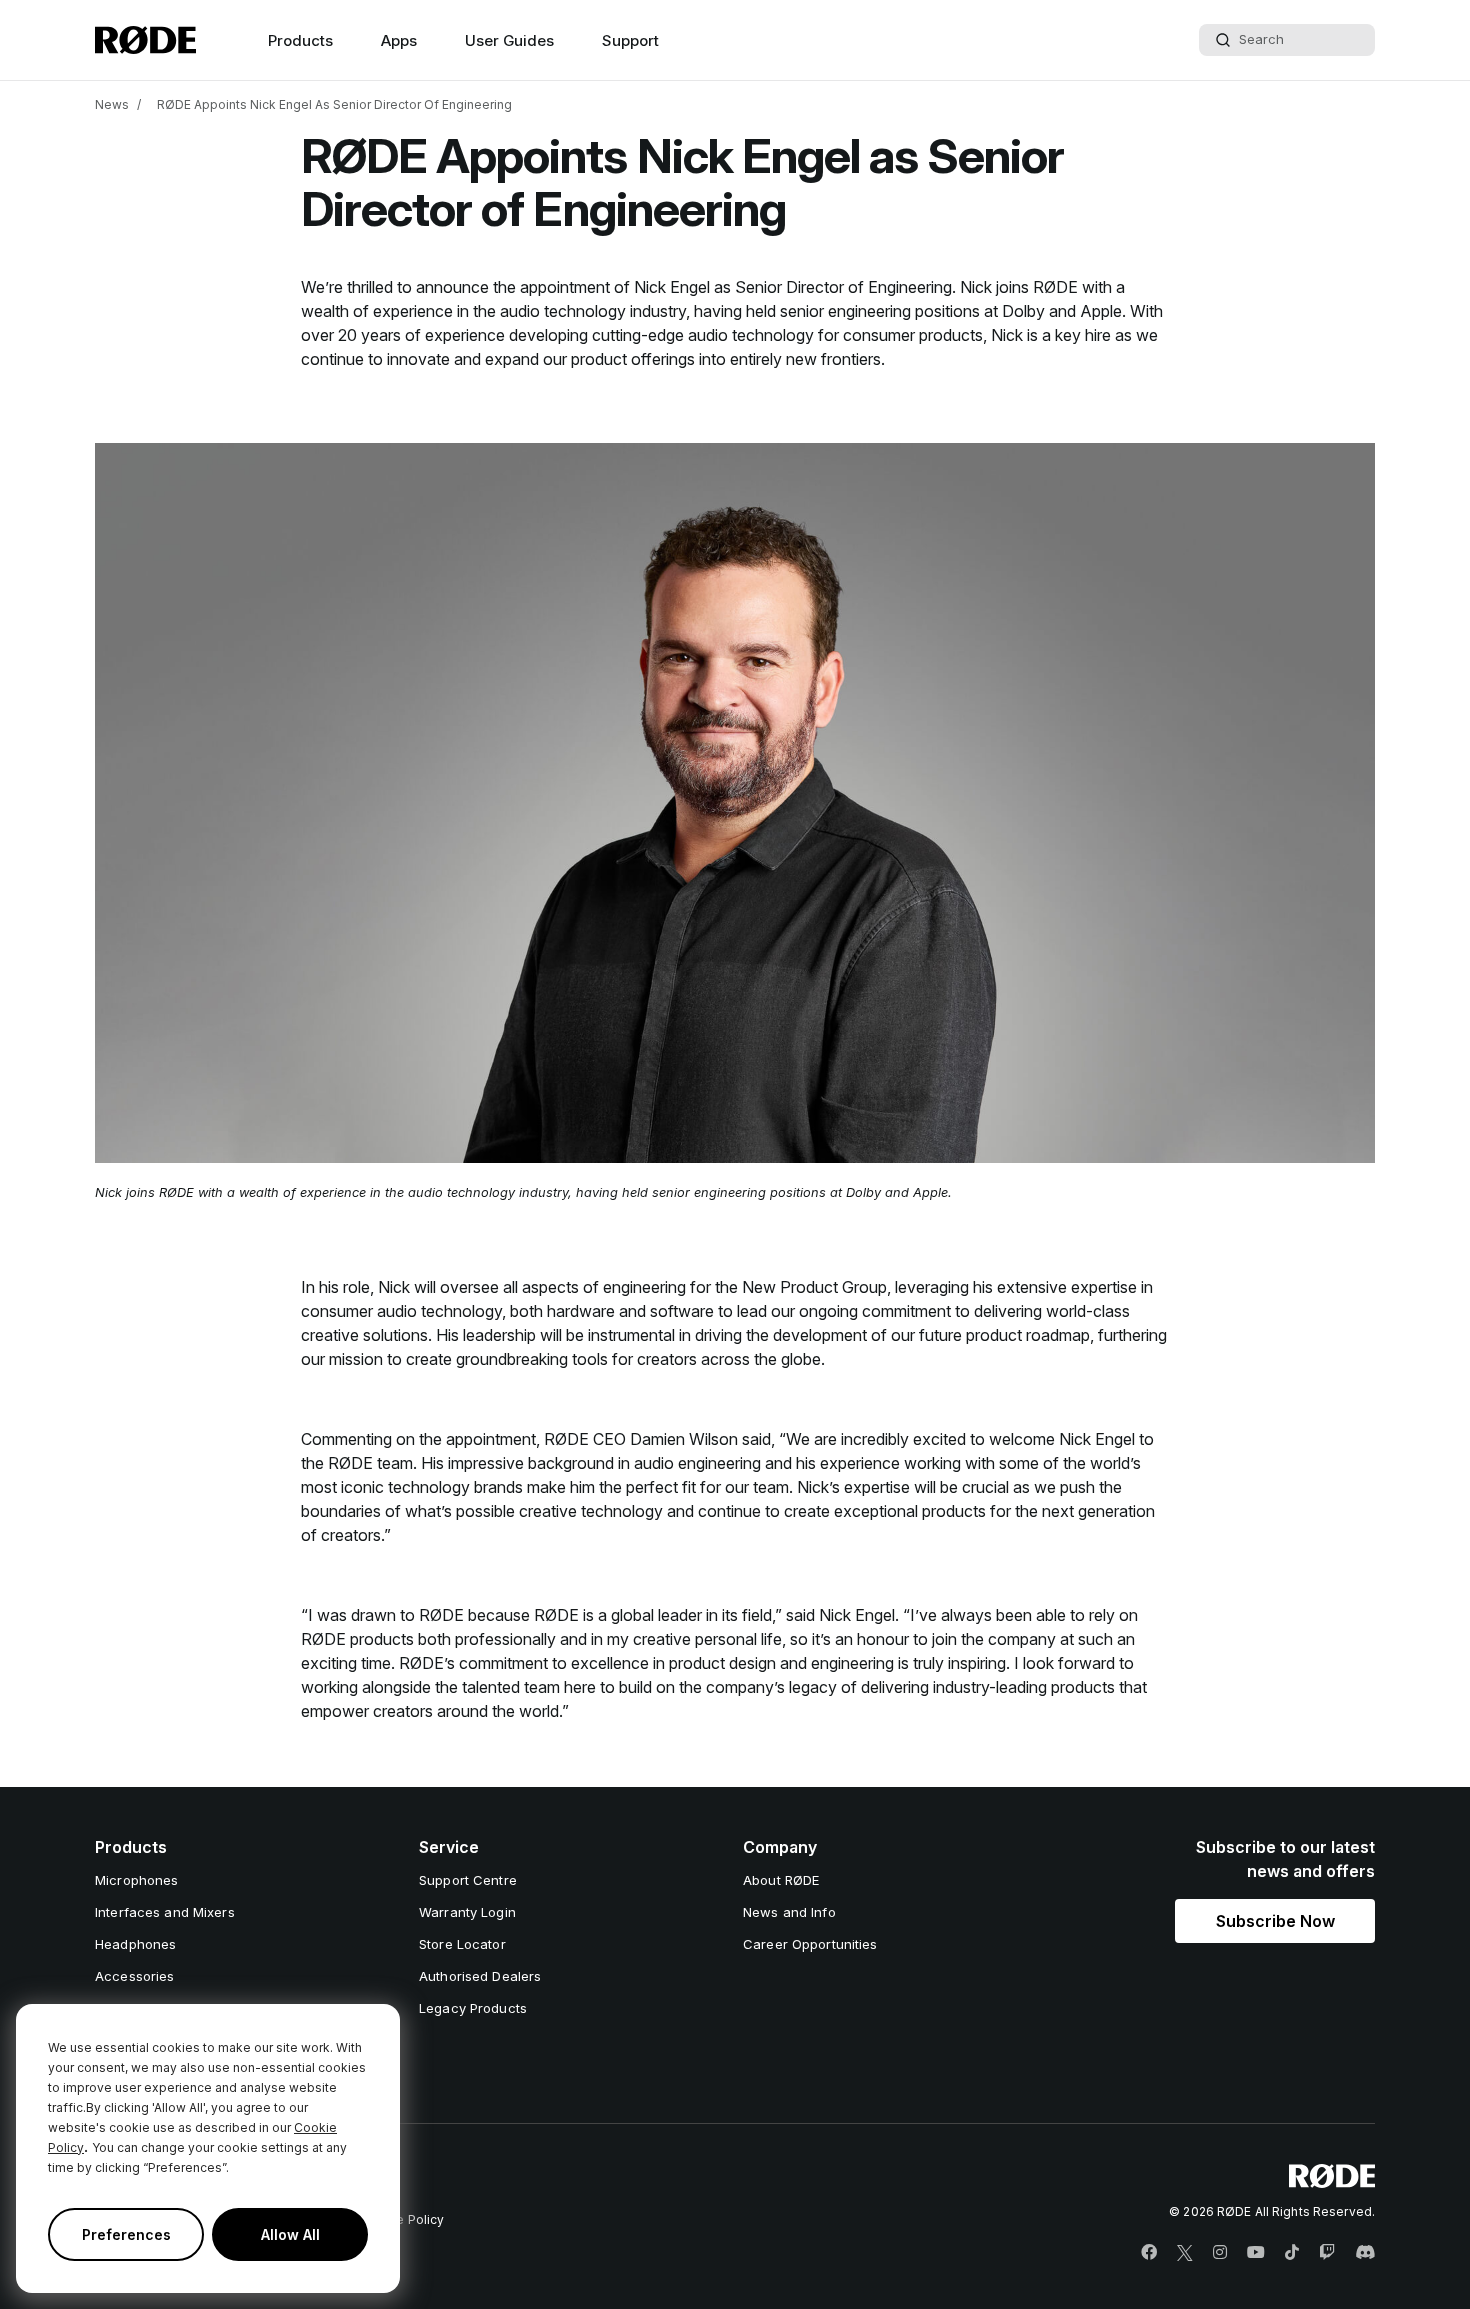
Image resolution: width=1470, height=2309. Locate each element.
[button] (1275, 1921)
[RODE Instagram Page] (1220, 2253)
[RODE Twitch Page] (1327, 2253)
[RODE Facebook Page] (1149, 2253)
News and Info (789, 1912)
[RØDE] (145, 40)
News (112, 104)
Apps (399, 40)
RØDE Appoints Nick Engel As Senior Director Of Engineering (334, 104)
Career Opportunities (810, 1944)
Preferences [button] (126, 2234)
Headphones (135, 1944)
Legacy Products (473, 2008)
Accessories (134, 1976)
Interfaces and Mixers (165, 1912)
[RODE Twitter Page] (1185, 2253)
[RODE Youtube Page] (1256, 2253)
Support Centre (468, 1880)
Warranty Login (467, 1912)
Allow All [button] (290, 2234)
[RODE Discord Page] (1365, 2253)
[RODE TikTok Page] (1292, 2253)
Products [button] (300, 40)
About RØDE (781, 1880)
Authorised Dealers (480, 1976)
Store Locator (462, 1944)
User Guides (509, 40)
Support (630, 40)
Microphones (136, 1880)
